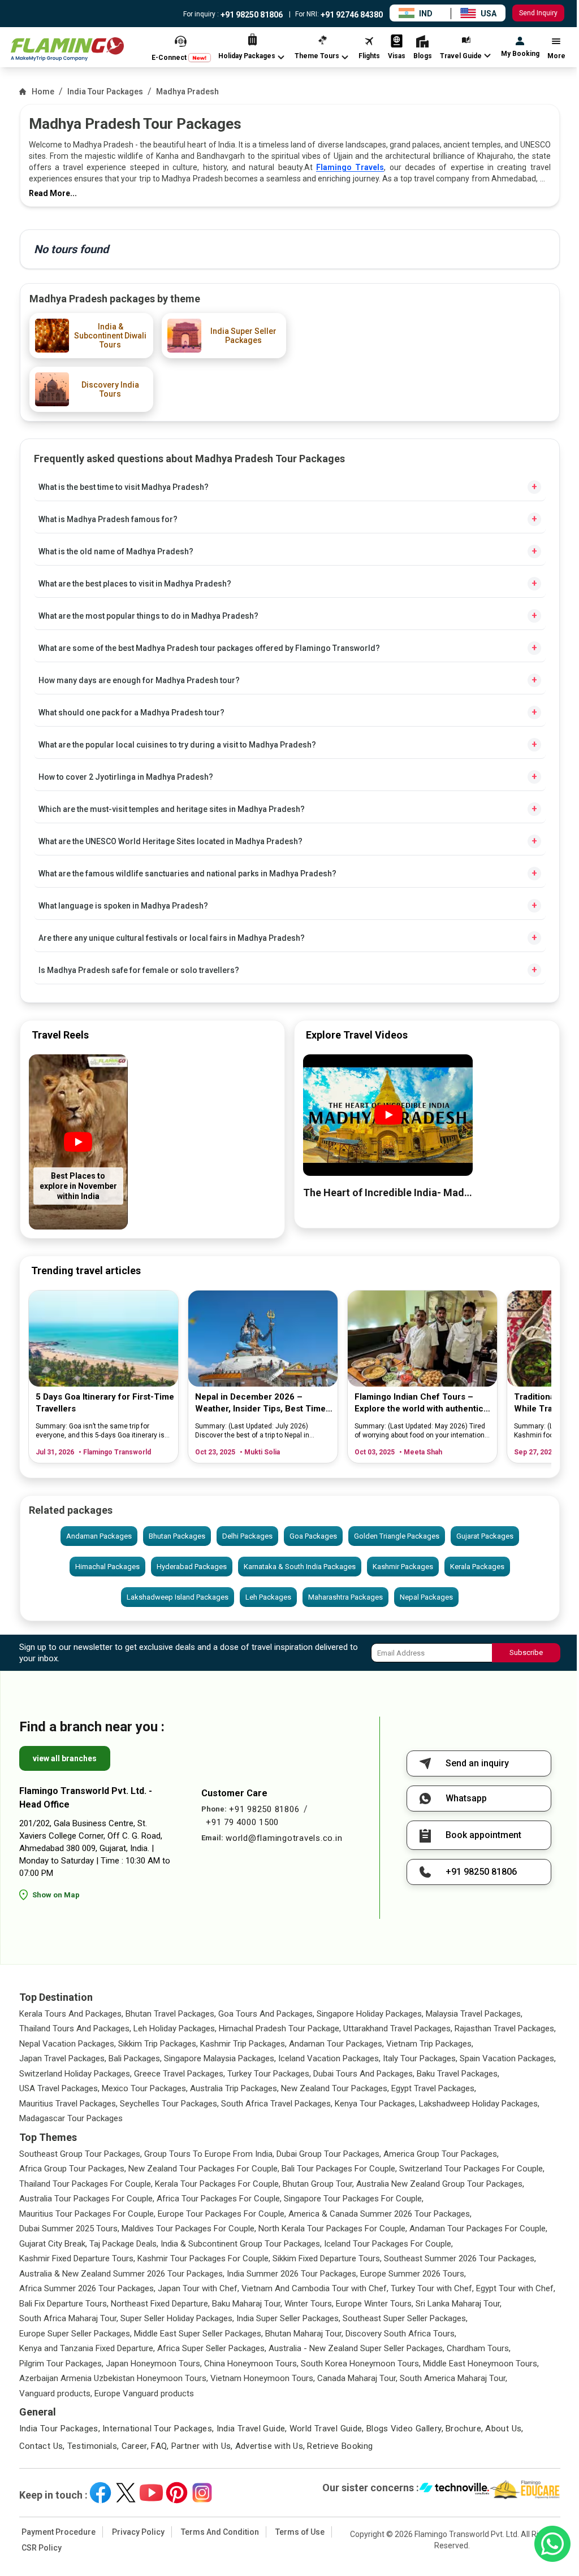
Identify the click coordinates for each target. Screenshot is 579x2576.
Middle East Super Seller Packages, (198, 2334)
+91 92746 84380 (351, 15)
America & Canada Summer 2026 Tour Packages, (380, 2214)
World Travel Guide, (327, 2429)
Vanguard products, (56, 2393)
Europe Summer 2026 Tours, (413, 2274)
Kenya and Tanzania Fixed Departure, (87, 2348)
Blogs (377, 2429)
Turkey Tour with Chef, (432, 2288)
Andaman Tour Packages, (336, 2044)
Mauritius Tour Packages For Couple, (87, 2214)
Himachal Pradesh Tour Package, (280, 2028)
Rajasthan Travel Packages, (505, 2028)
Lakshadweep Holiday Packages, (479, 2104)
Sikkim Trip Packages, (158, 2044)
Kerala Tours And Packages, (71, 2014)
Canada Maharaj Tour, (357, 2378)
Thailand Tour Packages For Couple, (86, 2184)
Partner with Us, (202, 2446)
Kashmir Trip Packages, (243, 2044)
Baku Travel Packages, (458, 2074)
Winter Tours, (309, 2304)
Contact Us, (42, 2446)
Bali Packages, (135, 2058)
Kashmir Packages (403, 1567)
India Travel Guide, (252, 2429)
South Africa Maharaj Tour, (69, 2318)
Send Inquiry (538, 13)
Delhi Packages (247, 1536)
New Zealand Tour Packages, (335, 2088)
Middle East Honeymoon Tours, (481, 2364)
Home (43, 92)
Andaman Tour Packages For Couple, (478, 2229)
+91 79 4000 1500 (242, 1822)
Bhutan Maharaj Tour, (304, 2334)
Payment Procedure (59, 2532)
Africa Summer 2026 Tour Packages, (87, 2288)
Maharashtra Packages (345, 1597)
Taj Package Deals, (124, 2244)
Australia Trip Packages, (234, 2088)
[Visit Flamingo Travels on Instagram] (202, 2493)
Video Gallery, (417, 2429)
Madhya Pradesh (187, 92)
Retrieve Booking (340, 2446)
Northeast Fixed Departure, (160, 2304)
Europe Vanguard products (144, 2393)
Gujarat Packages (485, 1536)
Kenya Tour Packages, (376, 2104)
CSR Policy (42, 2548)
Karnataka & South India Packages (300, 1567)
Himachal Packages (107, 1567)
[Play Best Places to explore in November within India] (78, 1142)
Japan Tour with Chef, (198, 2288)
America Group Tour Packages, (441, 2154)
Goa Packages (313, 1536)
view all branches (65, 1758)
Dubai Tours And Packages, (364, 2074)
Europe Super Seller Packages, (75, 2334)
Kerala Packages (477, 1567)
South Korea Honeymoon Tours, (361, 2364)
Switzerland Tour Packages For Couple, (472, 2169)
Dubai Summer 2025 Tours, (69, 2229)
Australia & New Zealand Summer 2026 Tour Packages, (122, 2274)
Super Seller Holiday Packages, (177, 2318)
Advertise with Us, (270, 2446)
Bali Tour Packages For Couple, (339, 2169)
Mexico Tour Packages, (145, 2088)
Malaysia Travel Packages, (474, 2014)
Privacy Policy (138, 2532)
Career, (135, 2446)
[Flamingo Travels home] (67, 49)
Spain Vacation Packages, (508, 2058)
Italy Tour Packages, (420, 2058)
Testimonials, (93, 2446)
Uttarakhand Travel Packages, (398, 2028)
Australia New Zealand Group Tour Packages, (440, 2184)
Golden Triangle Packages (397, 1536)
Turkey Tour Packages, (269, 2074)
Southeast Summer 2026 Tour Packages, (460, 2258)
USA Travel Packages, (59, 2088)
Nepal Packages (426, 1597)
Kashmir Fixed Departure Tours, (77, 2258)
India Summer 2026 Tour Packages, (292, 2274)
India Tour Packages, (60, 2429)
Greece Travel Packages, (180, 2074)
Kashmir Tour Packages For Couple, (204, 2258)
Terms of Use (300, 2532)
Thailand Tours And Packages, (75, 2028)
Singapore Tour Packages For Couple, (354, 2199)
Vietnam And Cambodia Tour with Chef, (315, 2288)
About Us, (504, 2429)
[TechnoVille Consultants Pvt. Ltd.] (454, 2490)
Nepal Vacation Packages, (68, 2044)
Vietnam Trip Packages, (430, 2044)
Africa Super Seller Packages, (212, 2348)
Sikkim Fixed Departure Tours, (327, 2258)
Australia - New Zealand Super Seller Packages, (357, 2348)
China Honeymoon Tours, (251, 2364)
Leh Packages (268, 1597)
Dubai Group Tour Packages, (329, 2154)
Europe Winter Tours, (375, 2304)
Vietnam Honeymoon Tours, (263, 2378)
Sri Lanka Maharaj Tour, (459, 2304)
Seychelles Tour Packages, (169, 2104)
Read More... (53, 193)
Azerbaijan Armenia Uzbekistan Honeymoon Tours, (114, 2378)
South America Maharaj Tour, (453, 2378)
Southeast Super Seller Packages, (405, 2318)
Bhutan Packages (177, 1536)
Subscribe (526, 1652)
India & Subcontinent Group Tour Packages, (241, 2244)
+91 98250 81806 (251, 15)
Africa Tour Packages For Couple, (219, 2199)
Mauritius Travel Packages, (68, 2104)
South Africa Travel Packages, (277, 2104)
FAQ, (160, 2446)
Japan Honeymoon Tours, (154, 2364)
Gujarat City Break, (53, 2244)
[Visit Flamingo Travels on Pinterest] (177, 2493)
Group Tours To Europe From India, (209, 2154)
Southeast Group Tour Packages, (81, 2154)
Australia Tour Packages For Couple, (87, 2199)
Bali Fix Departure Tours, (64, 2304)
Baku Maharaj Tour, (247, 2304)
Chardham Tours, (479, 2348)
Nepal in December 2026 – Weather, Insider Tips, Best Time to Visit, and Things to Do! (260, 1403)
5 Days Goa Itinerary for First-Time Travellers (105, 1403)
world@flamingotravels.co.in (284, 1838)
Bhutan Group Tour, (318, 2184)
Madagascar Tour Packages (71, 2118)
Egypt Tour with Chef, (516, 2288)
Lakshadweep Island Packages (178, 1597)
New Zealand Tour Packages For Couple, (204, 2169)
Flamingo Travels (350, 167)
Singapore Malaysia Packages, (220, 2058)
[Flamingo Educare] (525, 2490)
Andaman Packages (99, 1536)
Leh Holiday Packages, (175, 2028)
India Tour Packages (105, 92)
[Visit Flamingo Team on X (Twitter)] (126, 2493)
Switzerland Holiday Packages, (75, 2074)
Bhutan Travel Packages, (171, 2014)
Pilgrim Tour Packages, (61, 2364)
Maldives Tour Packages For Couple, (189, 2229)
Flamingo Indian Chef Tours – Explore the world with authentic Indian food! (419, 1403)
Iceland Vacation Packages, (329, 2058)
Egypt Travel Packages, (434, 2088)
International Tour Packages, (158, 2429)
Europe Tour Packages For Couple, (222, 2214)
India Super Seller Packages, (288, 2318)
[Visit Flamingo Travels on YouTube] (151, 2493)
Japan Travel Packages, (63, 2058)
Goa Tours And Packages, (266, 2014)
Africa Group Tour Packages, (73, 2169)
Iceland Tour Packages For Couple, (388, 2244)
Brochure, (464, 2429)
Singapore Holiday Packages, (370, 2014)
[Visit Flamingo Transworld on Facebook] (100, 2493)
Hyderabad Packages (192, 1567)
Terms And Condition (220, 2532)
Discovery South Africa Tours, (401, 2334)
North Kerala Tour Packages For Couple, (333, 2229)
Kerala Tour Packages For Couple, (218, 2184)
